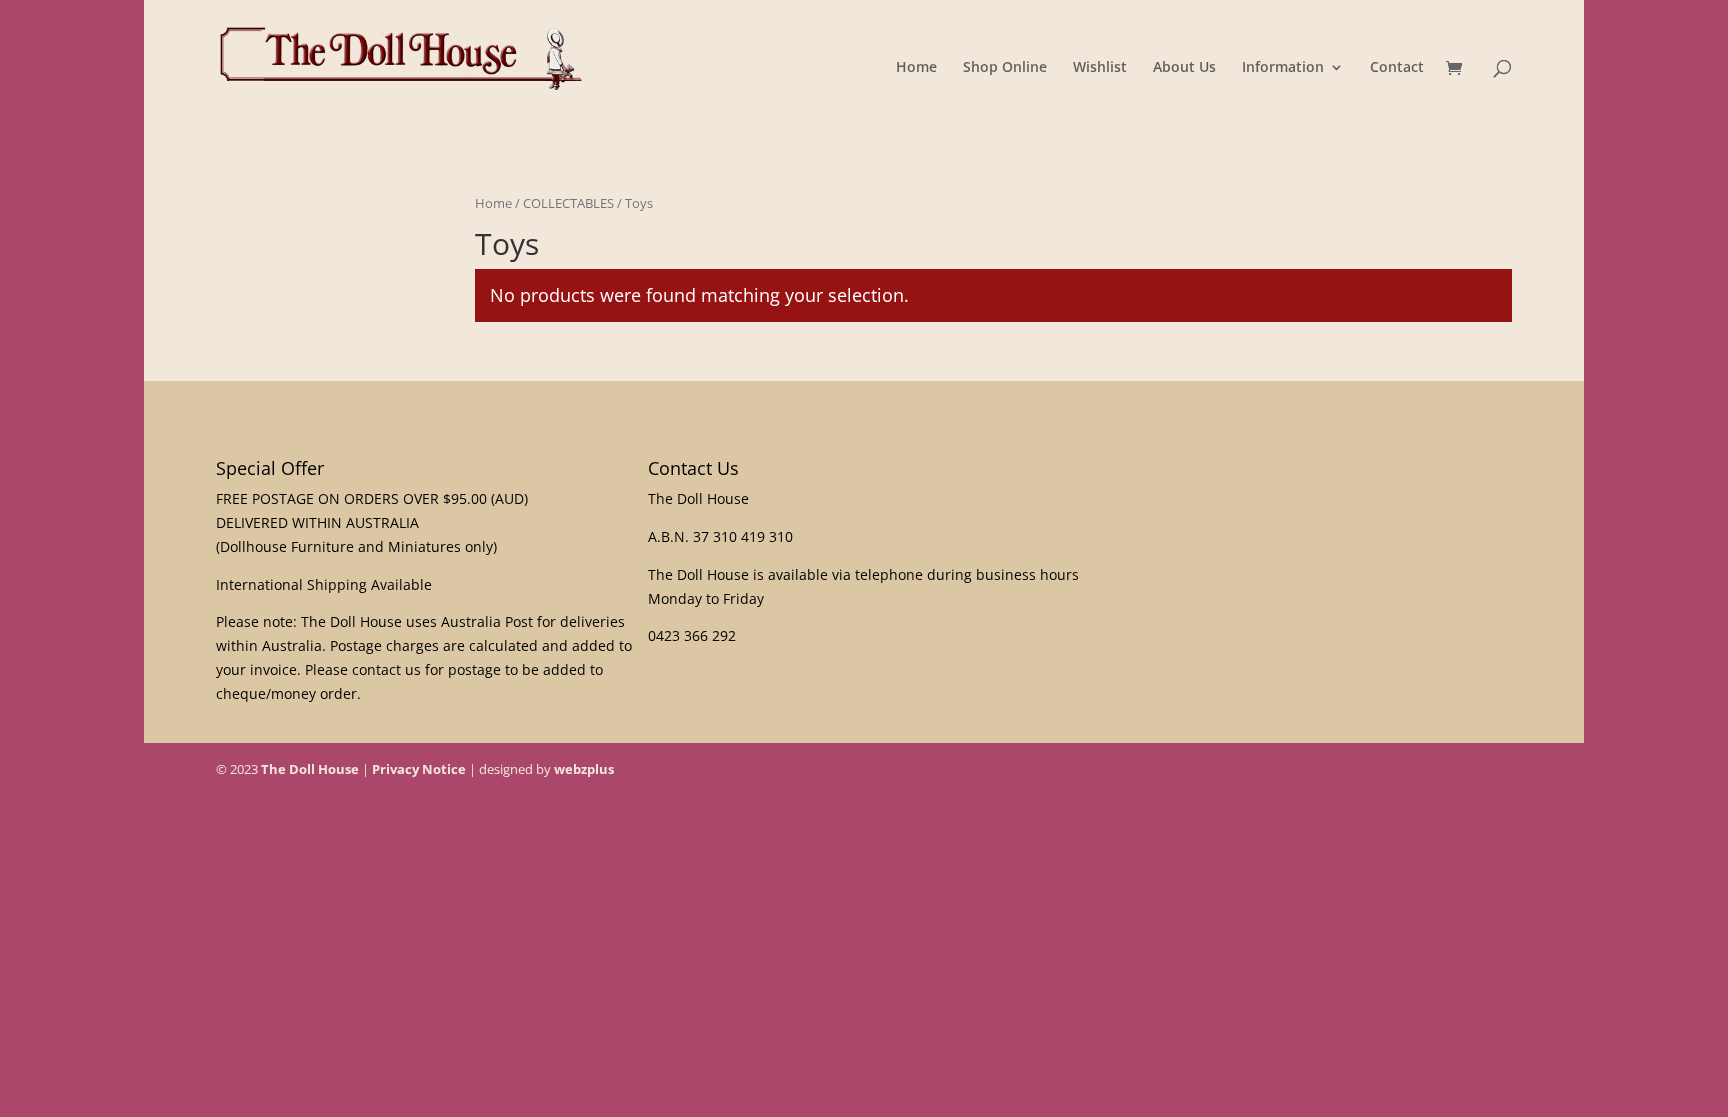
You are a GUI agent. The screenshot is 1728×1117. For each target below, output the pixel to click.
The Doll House (310, 769)
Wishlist (1100, 68)
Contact (1397, 68)
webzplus (584, 769)
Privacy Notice (419, 769)
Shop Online (1005, 68)
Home (916, 68)
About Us (1184, 68)
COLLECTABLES (568, 203)
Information (1283, 68)
